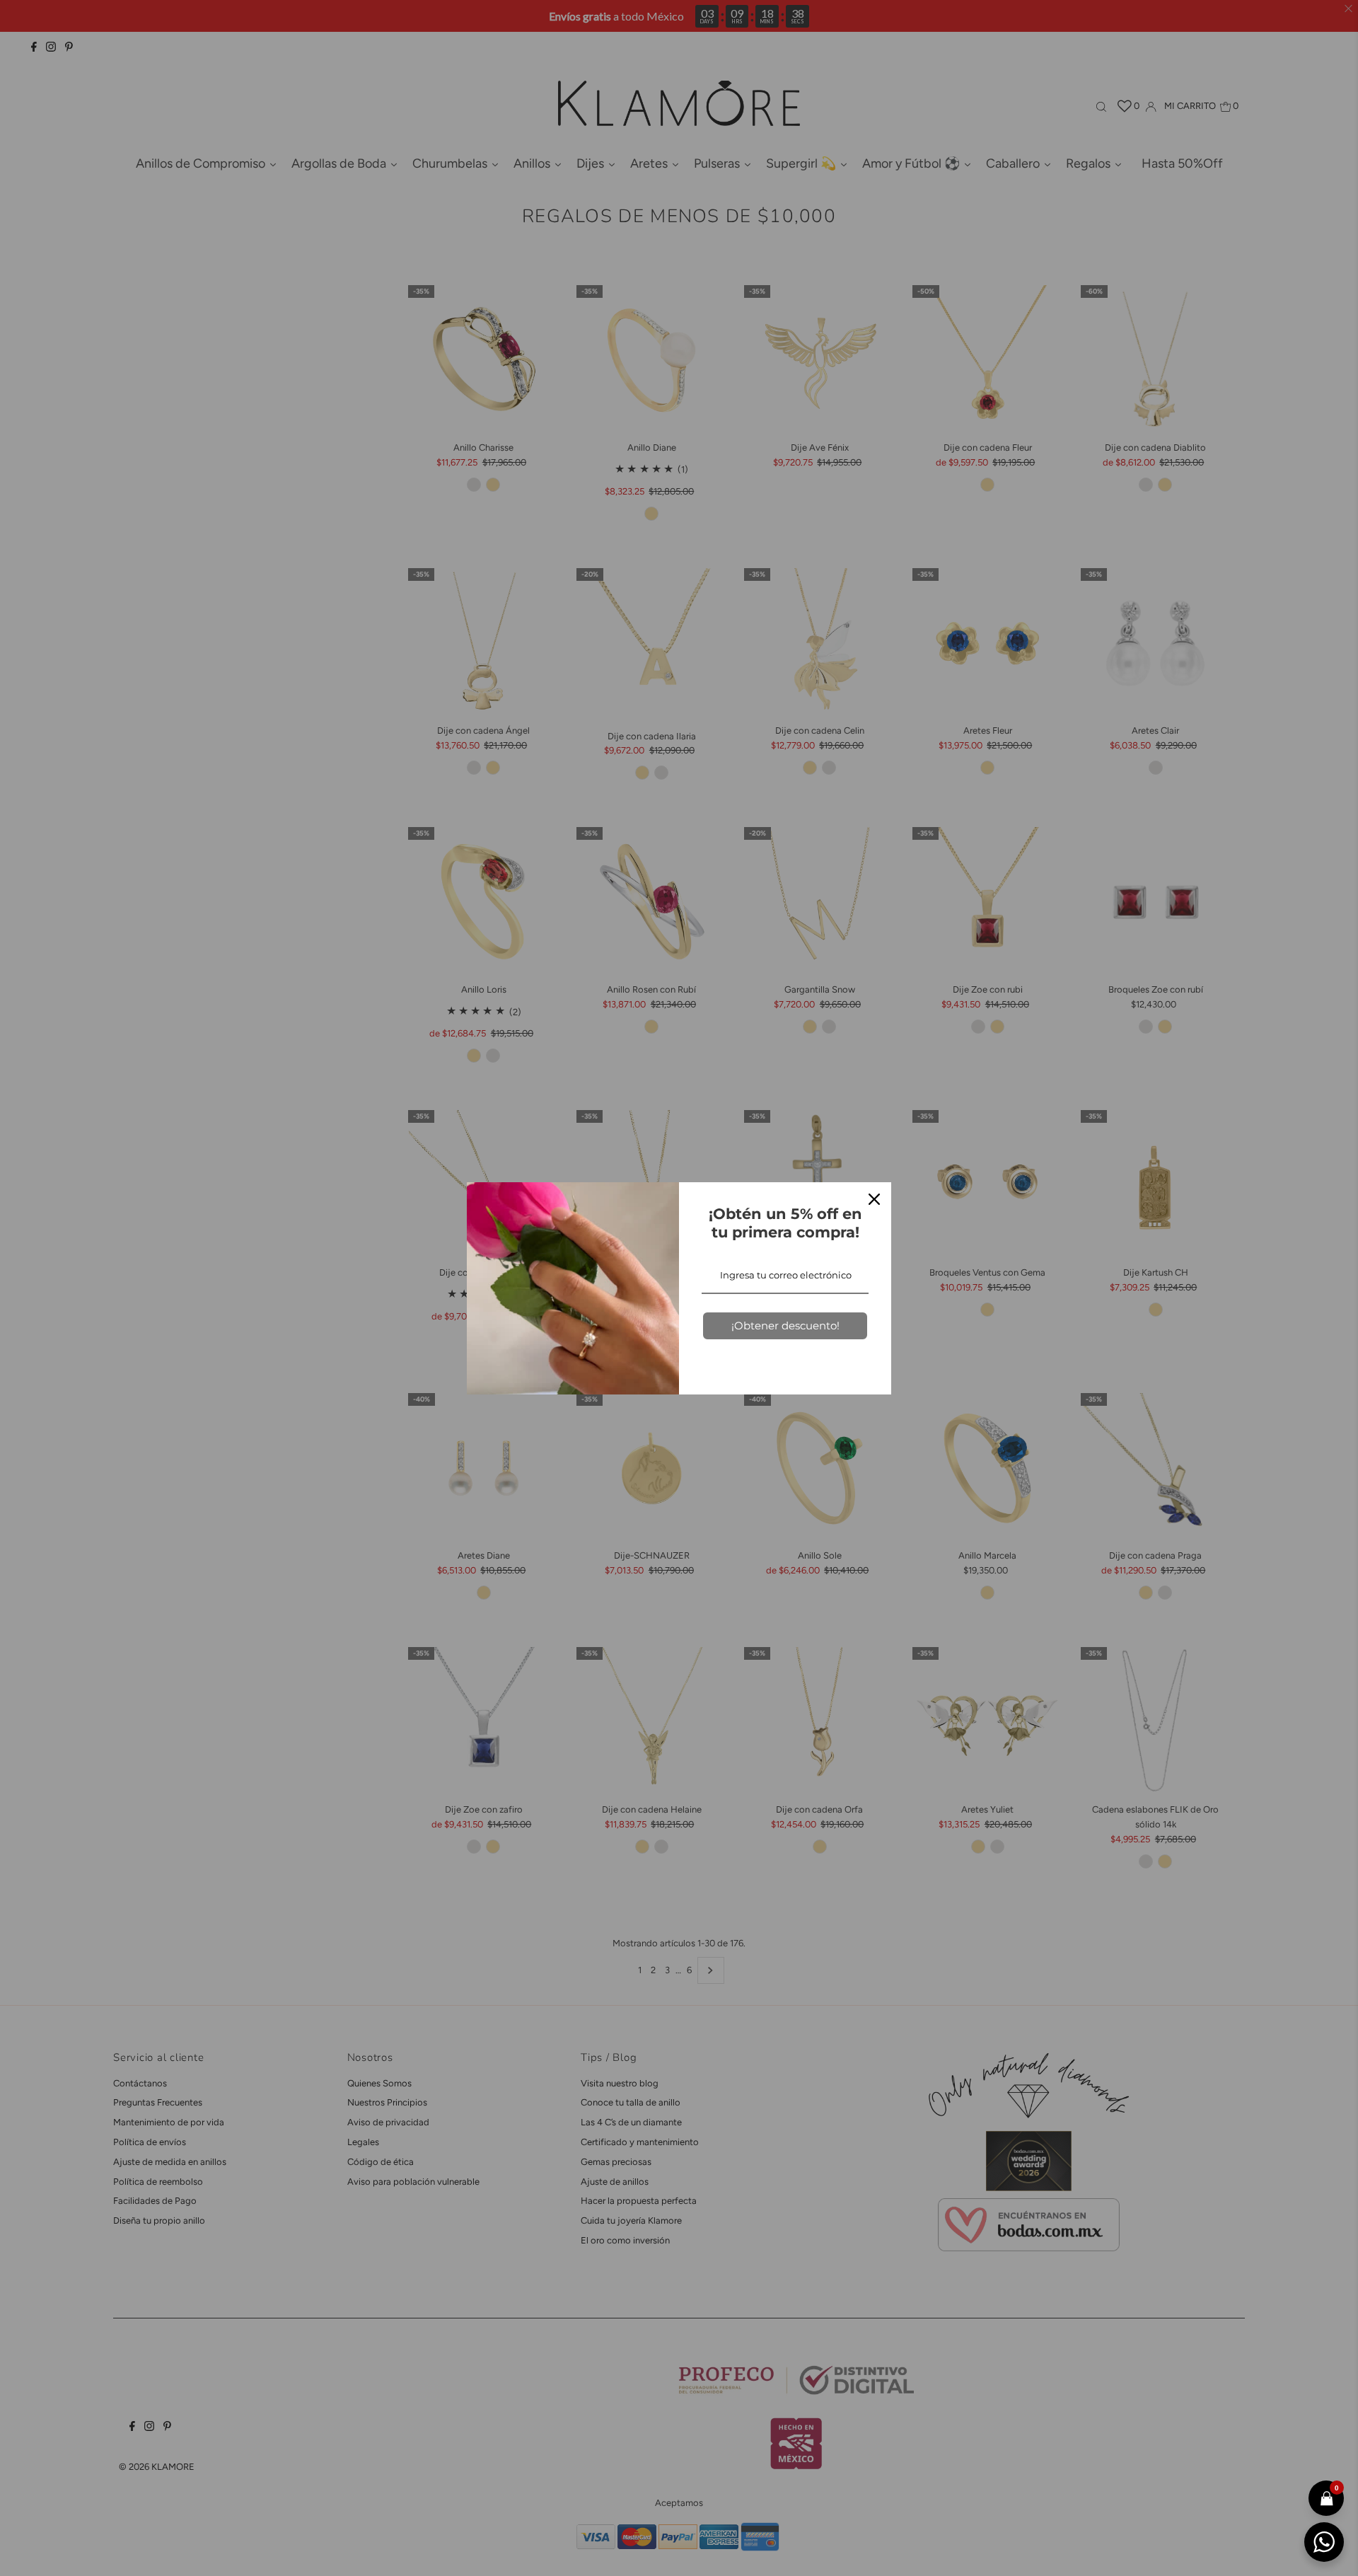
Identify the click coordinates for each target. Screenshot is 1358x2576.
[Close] (874, 1199)
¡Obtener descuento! (785, 1325)
